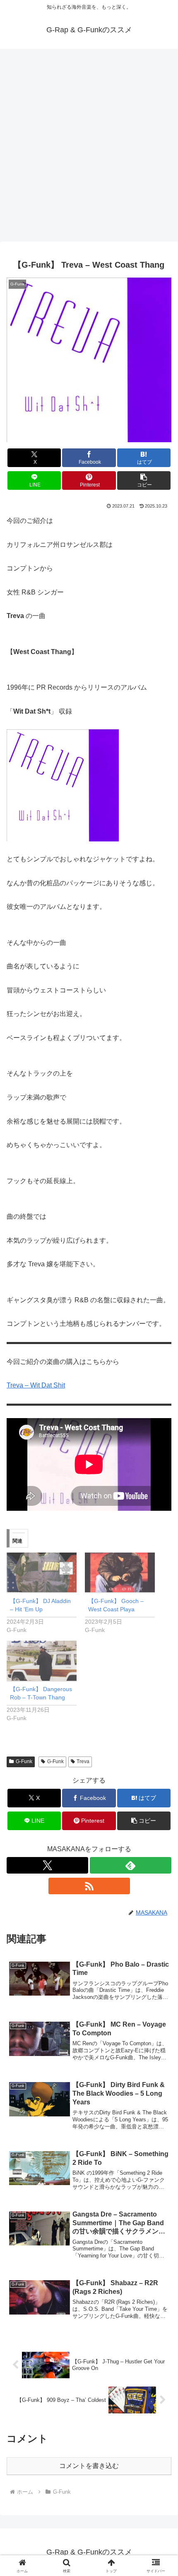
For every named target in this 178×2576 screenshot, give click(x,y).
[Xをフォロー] (47, 1865)
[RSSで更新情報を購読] (89, 1886)
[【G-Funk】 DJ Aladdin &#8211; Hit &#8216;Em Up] (42, 1573)
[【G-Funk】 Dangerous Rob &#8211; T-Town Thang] (42, 1661)
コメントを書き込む (89, 2466)
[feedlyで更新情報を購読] (131, 1865)
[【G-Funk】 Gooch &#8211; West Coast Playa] (120, 1573)
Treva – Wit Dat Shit (36, 1385)
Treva (83, 1761)
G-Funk (24, 1761)
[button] (144, 480)
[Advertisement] (89, 148)
